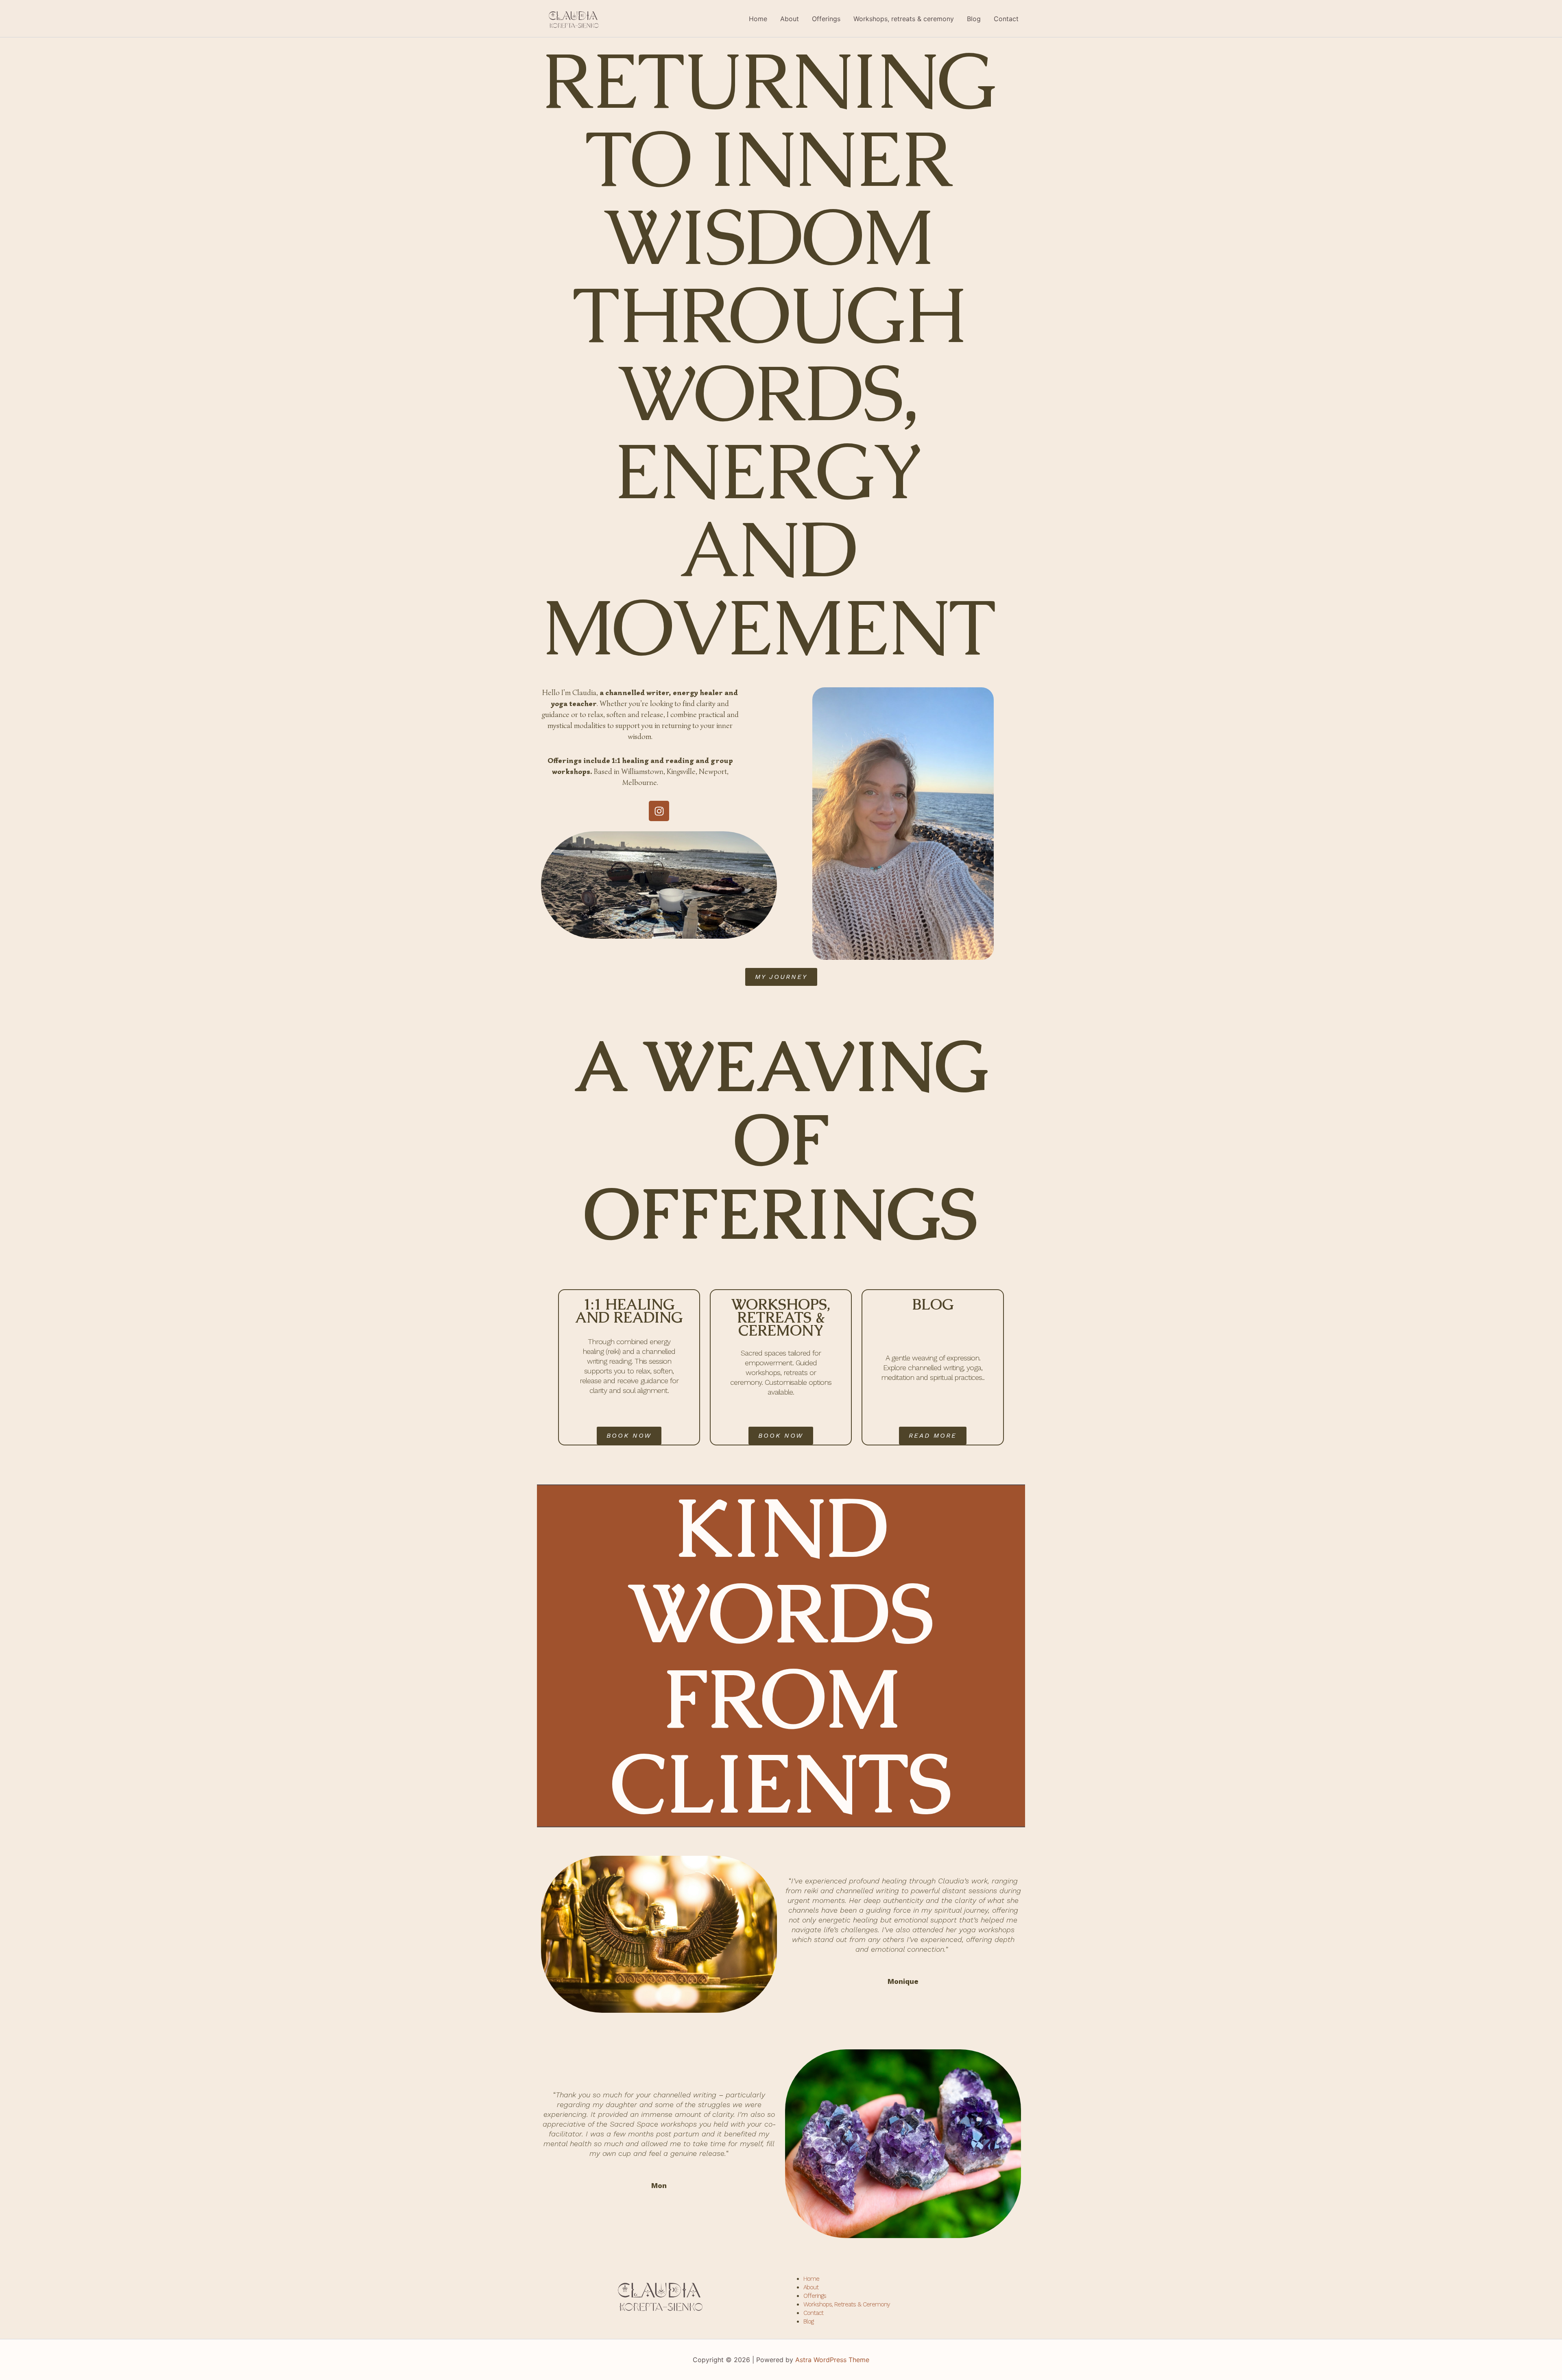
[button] (933, 1436)
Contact (1006, 19)
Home (758, 19)
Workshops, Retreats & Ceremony (847, 2304)
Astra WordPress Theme (832, 2360)
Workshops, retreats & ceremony (904, 19)
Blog (974, 19)
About (790, 19)
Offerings (826, 19)
